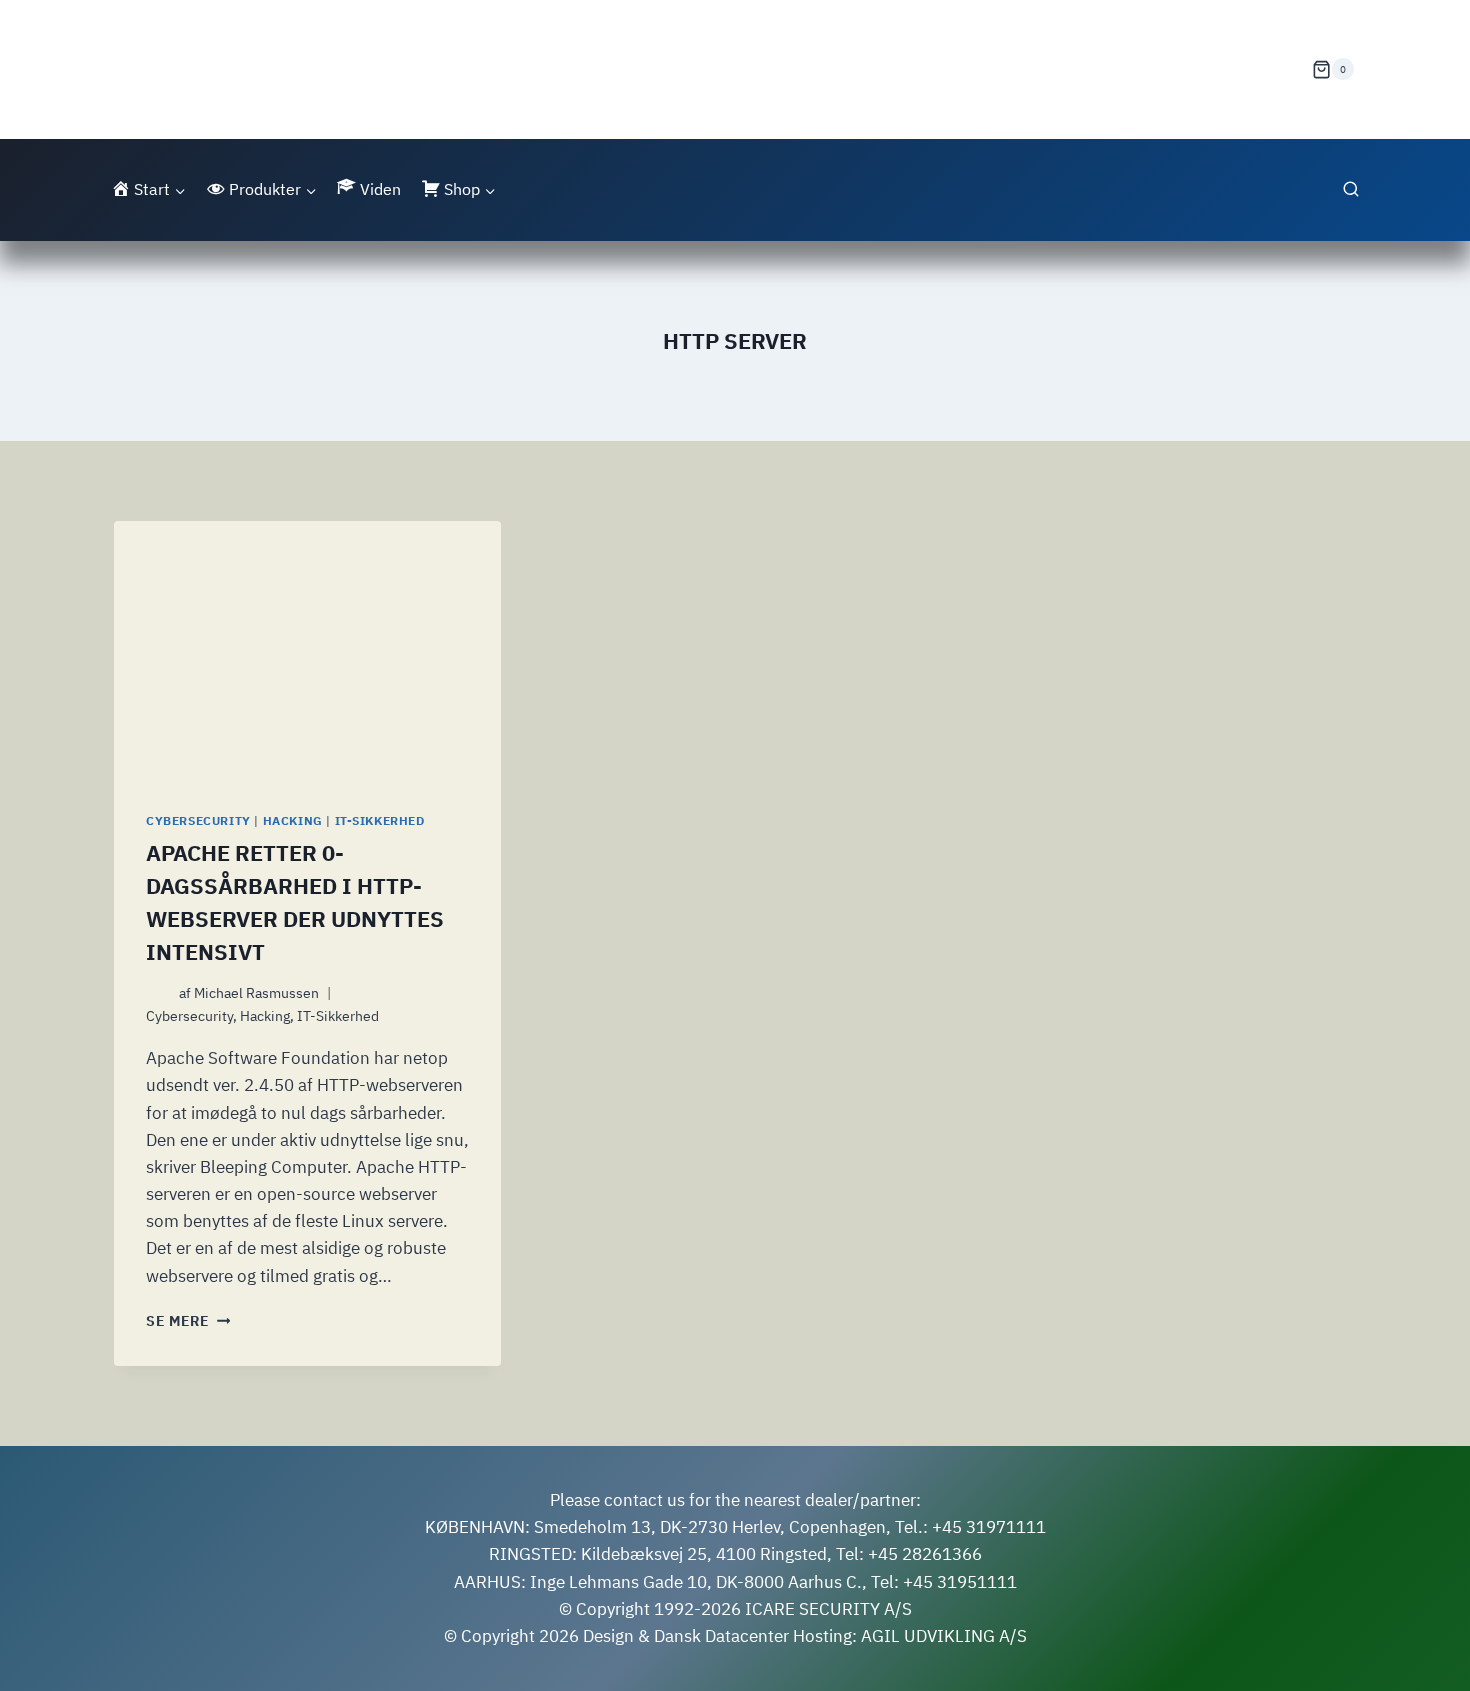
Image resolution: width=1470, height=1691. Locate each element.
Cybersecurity (198, 820)
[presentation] (307, 650)
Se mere (188, 1321)
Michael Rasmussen (256, 993)
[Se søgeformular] (1351, 190)
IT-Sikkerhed (380, 820)
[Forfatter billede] (158, 993)
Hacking (293, 820)
